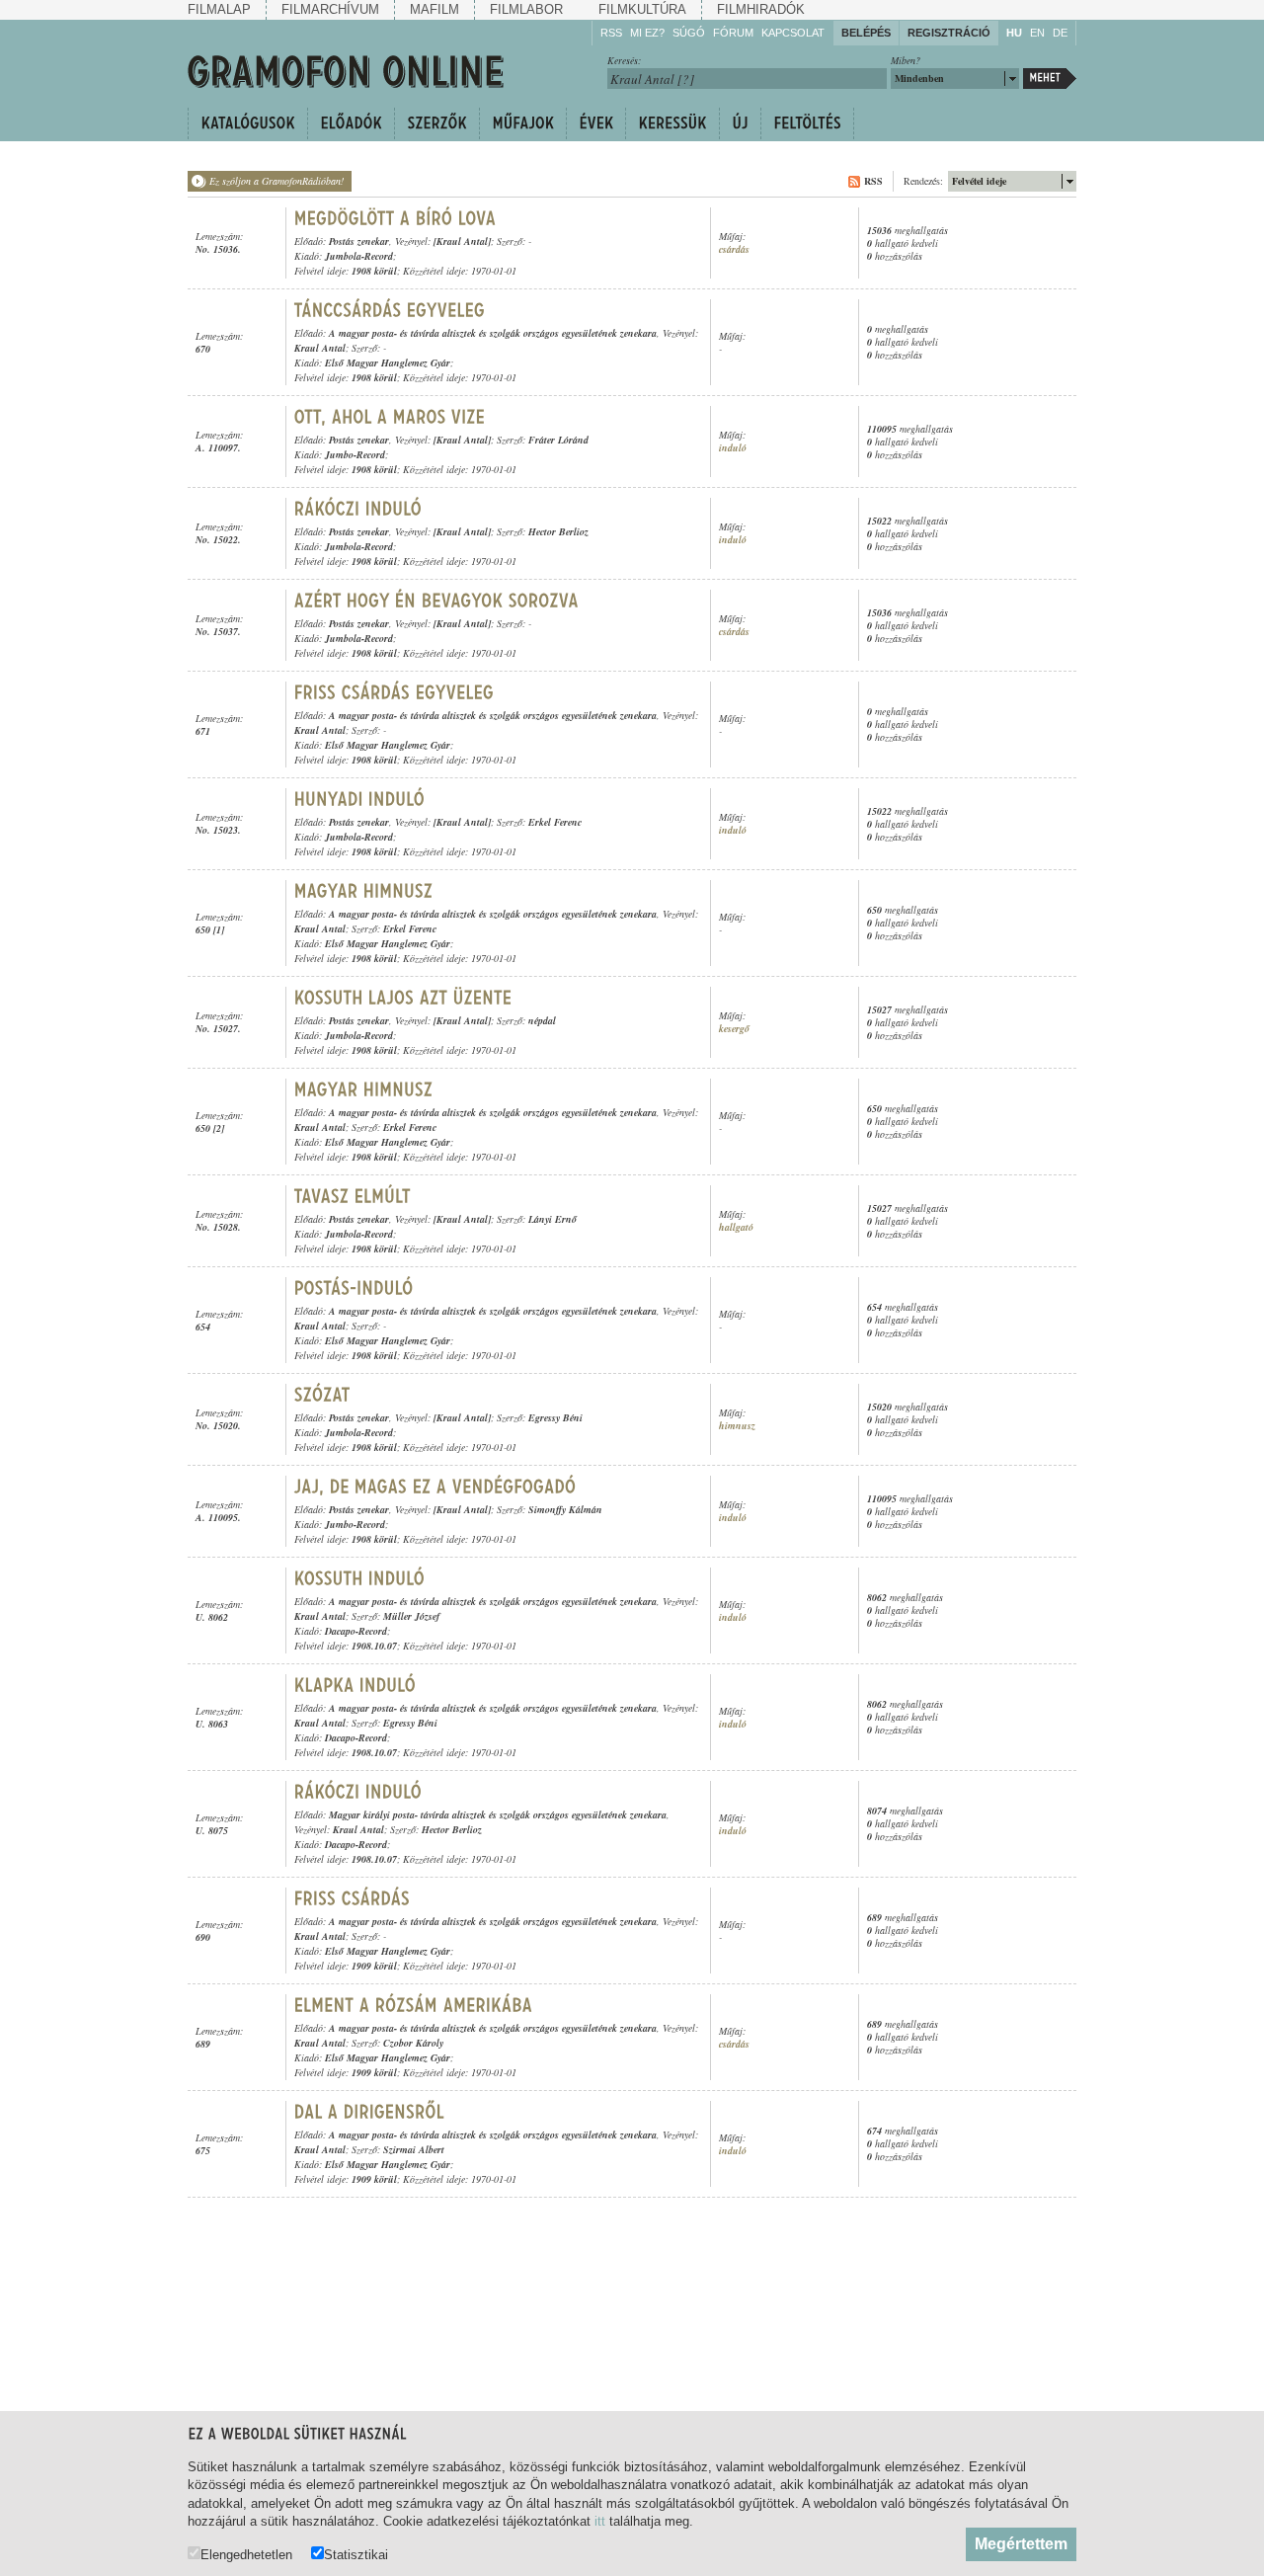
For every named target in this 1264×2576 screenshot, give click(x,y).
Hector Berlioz (558, 531)
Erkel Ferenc (555, 822)
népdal (542, 1020)
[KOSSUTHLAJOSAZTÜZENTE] (403, 998)
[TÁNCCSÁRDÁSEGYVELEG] (390, 310)
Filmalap (219, 9)
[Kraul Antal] (462, 241)
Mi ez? (647, 33)
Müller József (411, 1616)
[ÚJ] (740, 123)
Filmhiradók (761, 9)
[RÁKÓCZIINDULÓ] (358, 509)
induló (733, 448)
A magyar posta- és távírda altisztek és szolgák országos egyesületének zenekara (493, 333)
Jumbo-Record (355, 454)
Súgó (689, 33)
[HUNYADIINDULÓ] (360, 799)
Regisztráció (949, 33)
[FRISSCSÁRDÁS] (355, 1898)
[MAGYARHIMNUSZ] (364, 891)
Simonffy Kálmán (565, 1509)
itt (600, 2521)
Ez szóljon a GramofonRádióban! (276, 181)
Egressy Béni (555, 1417)
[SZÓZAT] (322, 1395)
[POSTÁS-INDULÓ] (356, 1288)
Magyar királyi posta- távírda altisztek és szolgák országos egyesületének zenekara (498, 1814)
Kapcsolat (793, 33)
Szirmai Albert (414, 2149)
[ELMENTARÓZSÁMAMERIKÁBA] (414, 2005)
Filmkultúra (642, 9)
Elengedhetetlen (246, 2554)
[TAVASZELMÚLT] (353, 1196)
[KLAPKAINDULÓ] (358, 1685)
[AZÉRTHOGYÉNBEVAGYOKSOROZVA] (437, 601)
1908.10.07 (374, 1646)
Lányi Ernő (553, 1219)
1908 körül (374, 271)
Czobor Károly (413, 2043)
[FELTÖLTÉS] (807, 123)
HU (1014, 33)
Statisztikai (356, 2554)
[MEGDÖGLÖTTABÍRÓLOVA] (395, 218)
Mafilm (434, 9)
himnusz (737, 1426)
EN (1037, 33)
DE (1060, 33)
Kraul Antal (320, 348)
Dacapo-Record (356, 1631)
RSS (611, 33)
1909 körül (374, 1966)
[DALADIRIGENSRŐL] (370, 2112)
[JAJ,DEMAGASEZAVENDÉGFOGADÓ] (438, 1487)
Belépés (866, 33)
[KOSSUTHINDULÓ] (362, 1578)
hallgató (736, 1227)
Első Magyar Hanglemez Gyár (388, 362)
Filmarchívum (330, 9)
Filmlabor (526, 9)
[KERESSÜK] (672, 123)
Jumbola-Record (359, 256)
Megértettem (1021, 2544)
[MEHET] (1050, 79)
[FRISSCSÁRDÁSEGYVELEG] (397, 692)
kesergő (734, 1029)
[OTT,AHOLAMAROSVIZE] (393, 417)
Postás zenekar (359, 241)
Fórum (733, 33)
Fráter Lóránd (558, 440)
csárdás (734, 249)
